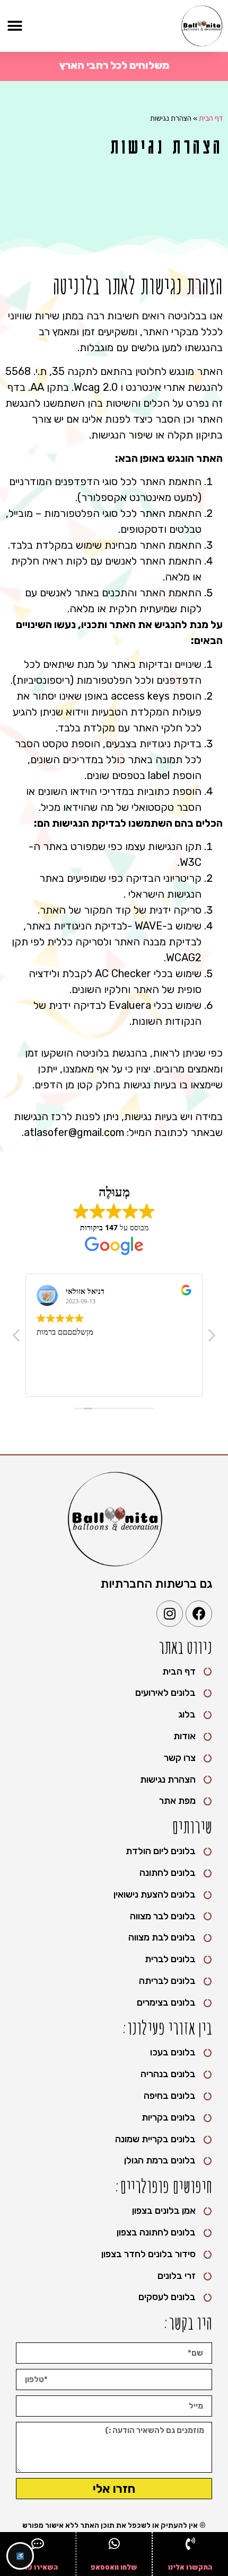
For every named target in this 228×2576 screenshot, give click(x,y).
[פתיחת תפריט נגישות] (20, 2556)
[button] (15, 26)
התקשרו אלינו (190, 2567)
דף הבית (211, 118)
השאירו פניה (38, 2567)
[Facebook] (199, 1614)
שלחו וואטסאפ (114, 2567)
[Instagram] (170, 1614)
